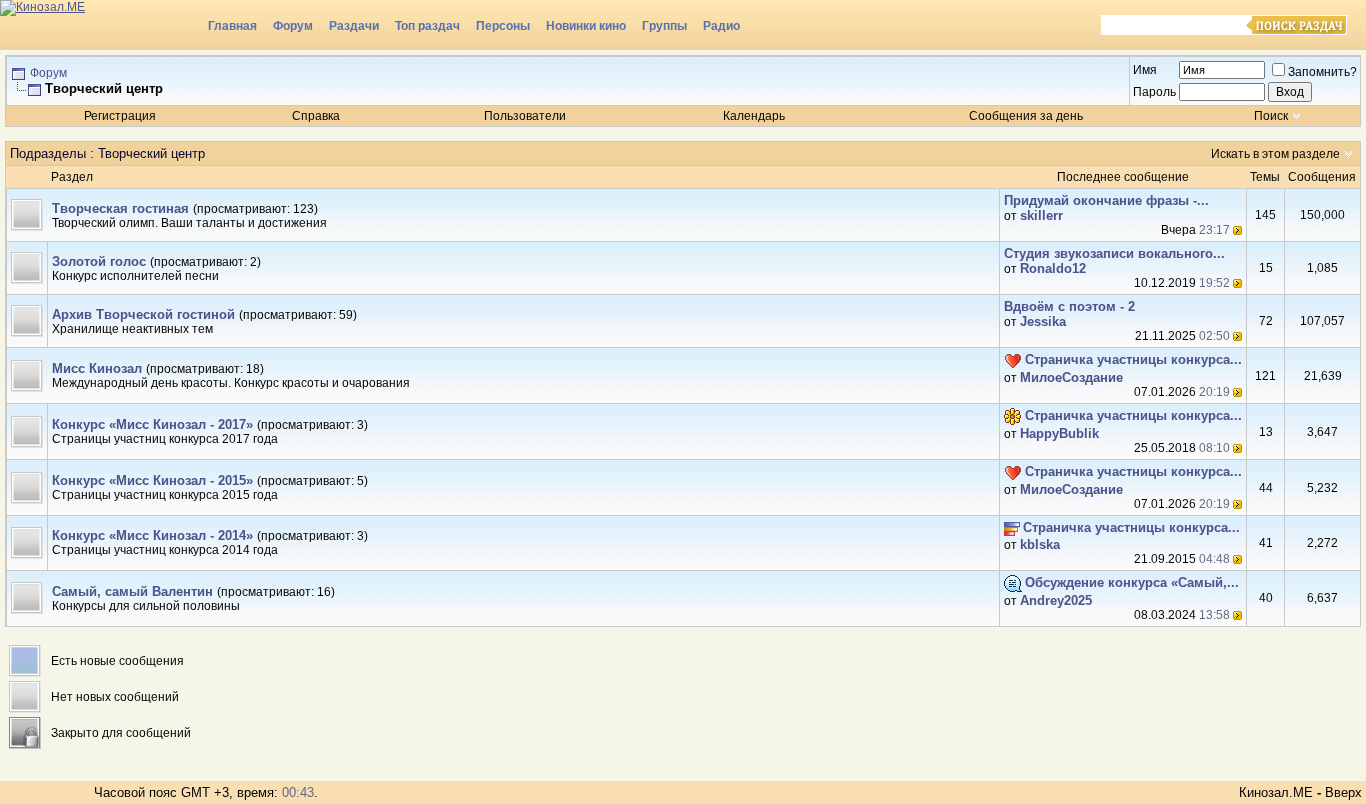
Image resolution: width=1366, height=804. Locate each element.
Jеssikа (1043, 321)
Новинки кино (586, 26)
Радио (721, 26)
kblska (1040, 544)
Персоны (503, 26)
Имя (1145, 70)
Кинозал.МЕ (1276, 792)
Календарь (754, 116)
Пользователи (525, 116)
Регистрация (120, 116)
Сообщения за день (1026, 116)
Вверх (1343, 792)
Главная (232, 26)
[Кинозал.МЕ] (100, 25)
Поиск (1271, 116)
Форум (293, 26)
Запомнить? (1322, 72)
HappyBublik (1059, 433)
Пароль (1154, 92)
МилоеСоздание (1071, 377)
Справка (316, 116)
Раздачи (354, 26)
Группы (664, 26)
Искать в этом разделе (1275, 154)
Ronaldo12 (1053, 268)
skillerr (1041, 215)
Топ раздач (427, 26)
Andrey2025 (1056, 600)
